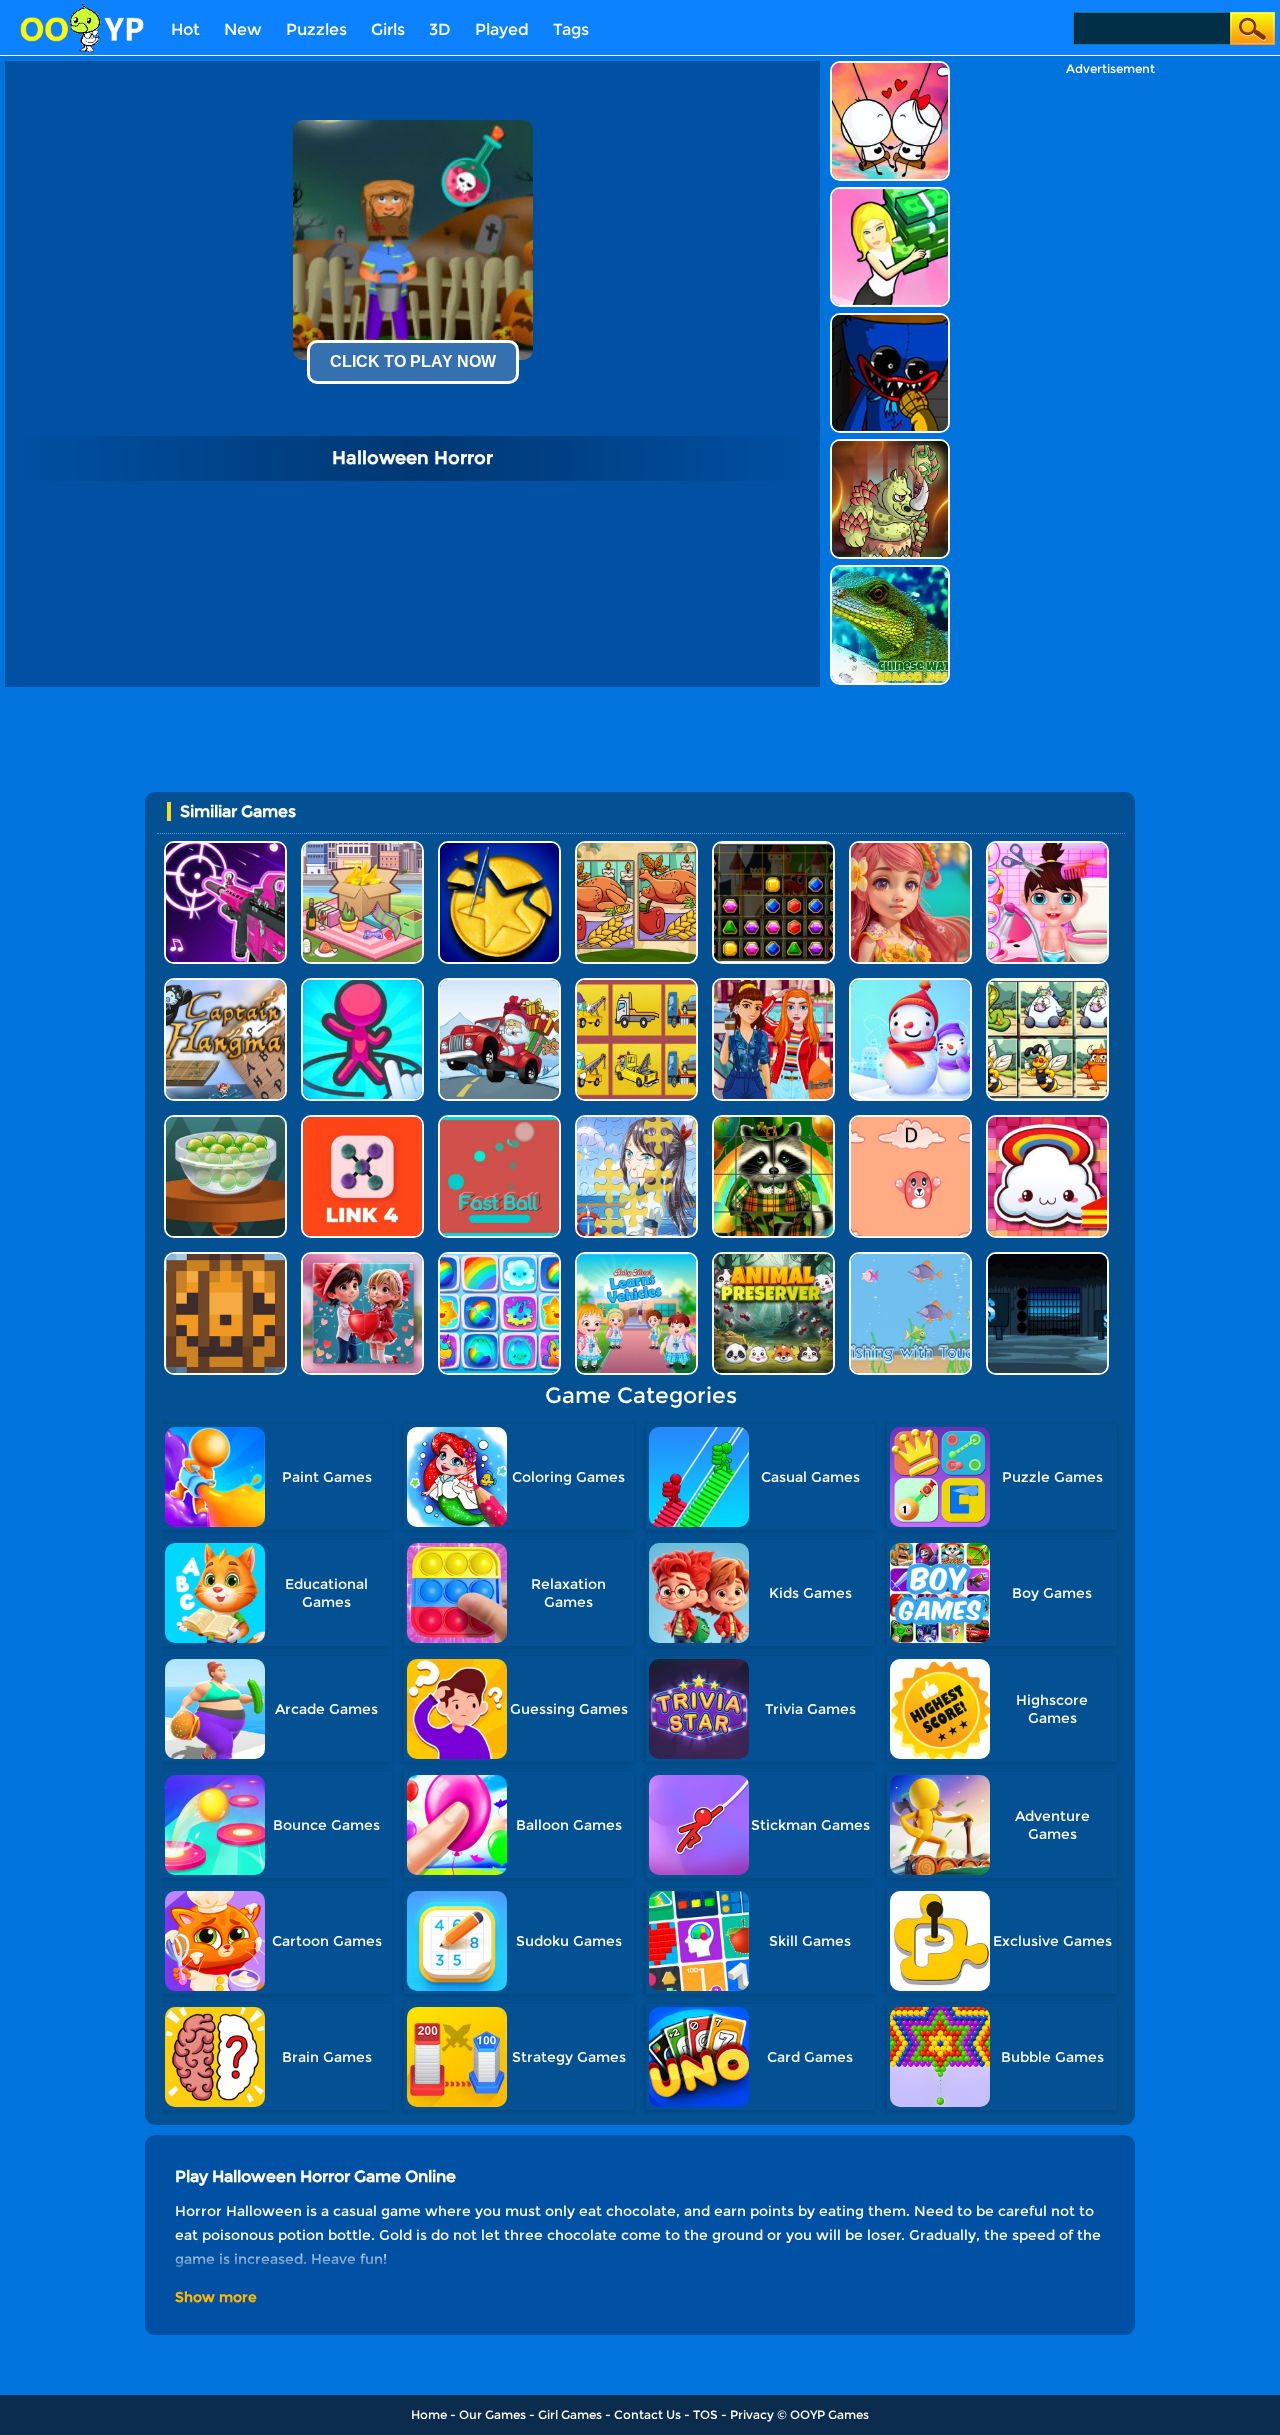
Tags (571, 29)
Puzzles (316, 29)
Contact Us (647, 2414)
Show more (216, 2297)
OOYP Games (829, 2414)
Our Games (492, 2414)
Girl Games (570, 2414)
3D (440, 29)
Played (502, 29)
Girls (388, 29)
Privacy (752, 2414)
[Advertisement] (1110, 376)
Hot (185, 29)
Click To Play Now (413, 361)
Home (429, 2414)
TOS (705, 2414)
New (243, 29)
